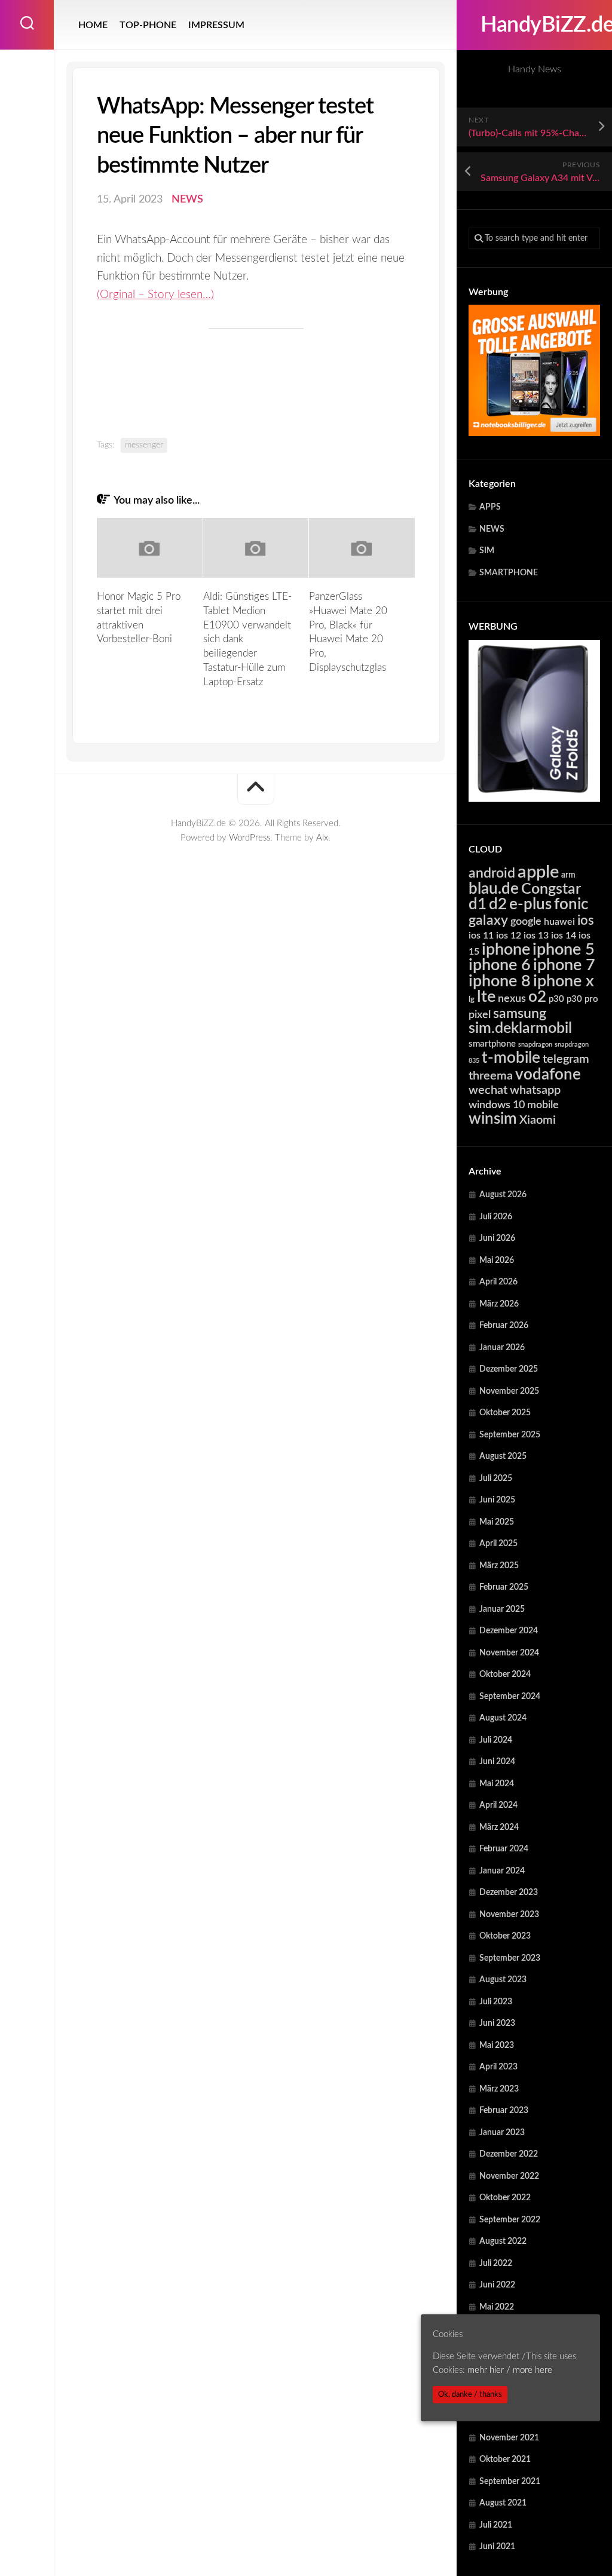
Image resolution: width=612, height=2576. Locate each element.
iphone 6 (500, 965)
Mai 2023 (497, 2046)
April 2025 (498, 1544)
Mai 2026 (497, 1261)
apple (538, 872)
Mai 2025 (497, 1522)
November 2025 (509, 1391)
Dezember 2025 (509, 1369)
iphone (506, 950)
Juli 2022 (496, 2264)
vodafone (548, 1075)
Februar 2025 (504, 1587)
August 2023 (503, 1980)
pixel (480, 1015)
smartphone (492, 1044)
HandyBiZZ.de (534, 25)
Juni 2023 (497, 2023)
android (492, 873)
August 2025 (503, 1456)
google (526, 921)
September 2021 (510, 2482)
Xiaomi (538, 1120)
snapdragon (535, 1045)
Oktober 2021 (505, 2460)
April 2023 (498, 2067)
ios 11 (481, 936)
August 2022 (503, 2241)
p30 (556, 999)
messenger (144, 445)
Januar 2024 (502, 1871)
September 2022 (510, 2220)
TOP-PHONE (148, 25)
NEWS (492, 529)
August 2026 (503, 1195)
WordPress (250, 838)
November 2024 (509, 1653)
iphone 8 (500, 981)
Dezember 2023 (509, 1893)
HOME (93, 25)
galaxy (488, 921)
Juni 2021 (497, 2547)
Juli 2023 (496, 2002)
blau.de (494, 889)
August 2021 (503, 2503)
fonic (571, 904)
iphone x (564, 981)
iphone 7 (564, 965)
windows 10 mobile (514, 1105)
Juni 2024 (497, 1762)
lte (486, 997)
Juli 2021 (496, 2525)
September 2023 (510, 1958)
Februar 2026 (504, 1326)
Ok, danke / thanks (470, 2394)
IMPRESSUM (216, 25)
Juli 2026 (496, 1217)
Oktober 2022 (505, 2198)
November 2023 (509, 1915)
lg (472, 1000)
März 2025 (499, 1566)
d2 (498, 904)
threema (491, 1076)
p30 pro (582, 999)
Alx (322, 838)
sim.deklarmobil (520, 1028)
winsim (493, 1119)
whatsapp (535, 1090)
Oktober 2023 (505, 1936)
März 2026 (499, 1304)
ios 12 (509, 936)
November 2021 (509, 2438)
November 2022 (509, 2176)
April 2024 (498, 1805)
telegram (566, 1059)
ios (586, 921)
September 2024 (510, 1697)
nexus (512, 999)
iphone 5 (564, 950)
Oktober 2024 (505, 1675)
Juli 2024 (496, 1740)
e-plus (530, 904)
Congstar (551, 889)
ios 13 (536, 936)
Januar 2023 (502, 2133)
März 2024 (499, 1827)
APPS (490, 507)
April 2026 (498, 1282)
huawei (559, 922)
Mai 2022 (497, 2307)
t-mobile (511, 1058)
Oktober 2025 (505, 1413)
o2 (537, 997)
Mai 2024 (497, 1784)
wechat (488, 1090)
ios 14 (564, 936)
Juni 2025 (497, 1500)
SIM (487, 551)
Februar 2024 (504, 1849)
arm (568, 875)
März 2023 (499, 2089)
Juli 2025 (496, 1479)
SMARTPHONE (509, 573)
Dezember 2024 (509, 1631)
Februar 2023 (504, 2111)
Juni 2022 (497, 2285)
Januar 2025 (502, 1609)
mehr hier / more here (510, 2370)
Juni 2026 (497, 1238)
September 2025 (510, 1435)
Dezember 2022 (509, 2154)
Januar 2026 (502, 1348)
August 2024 (503, 1718)
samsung (520, 1014)
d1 (478, 904)
